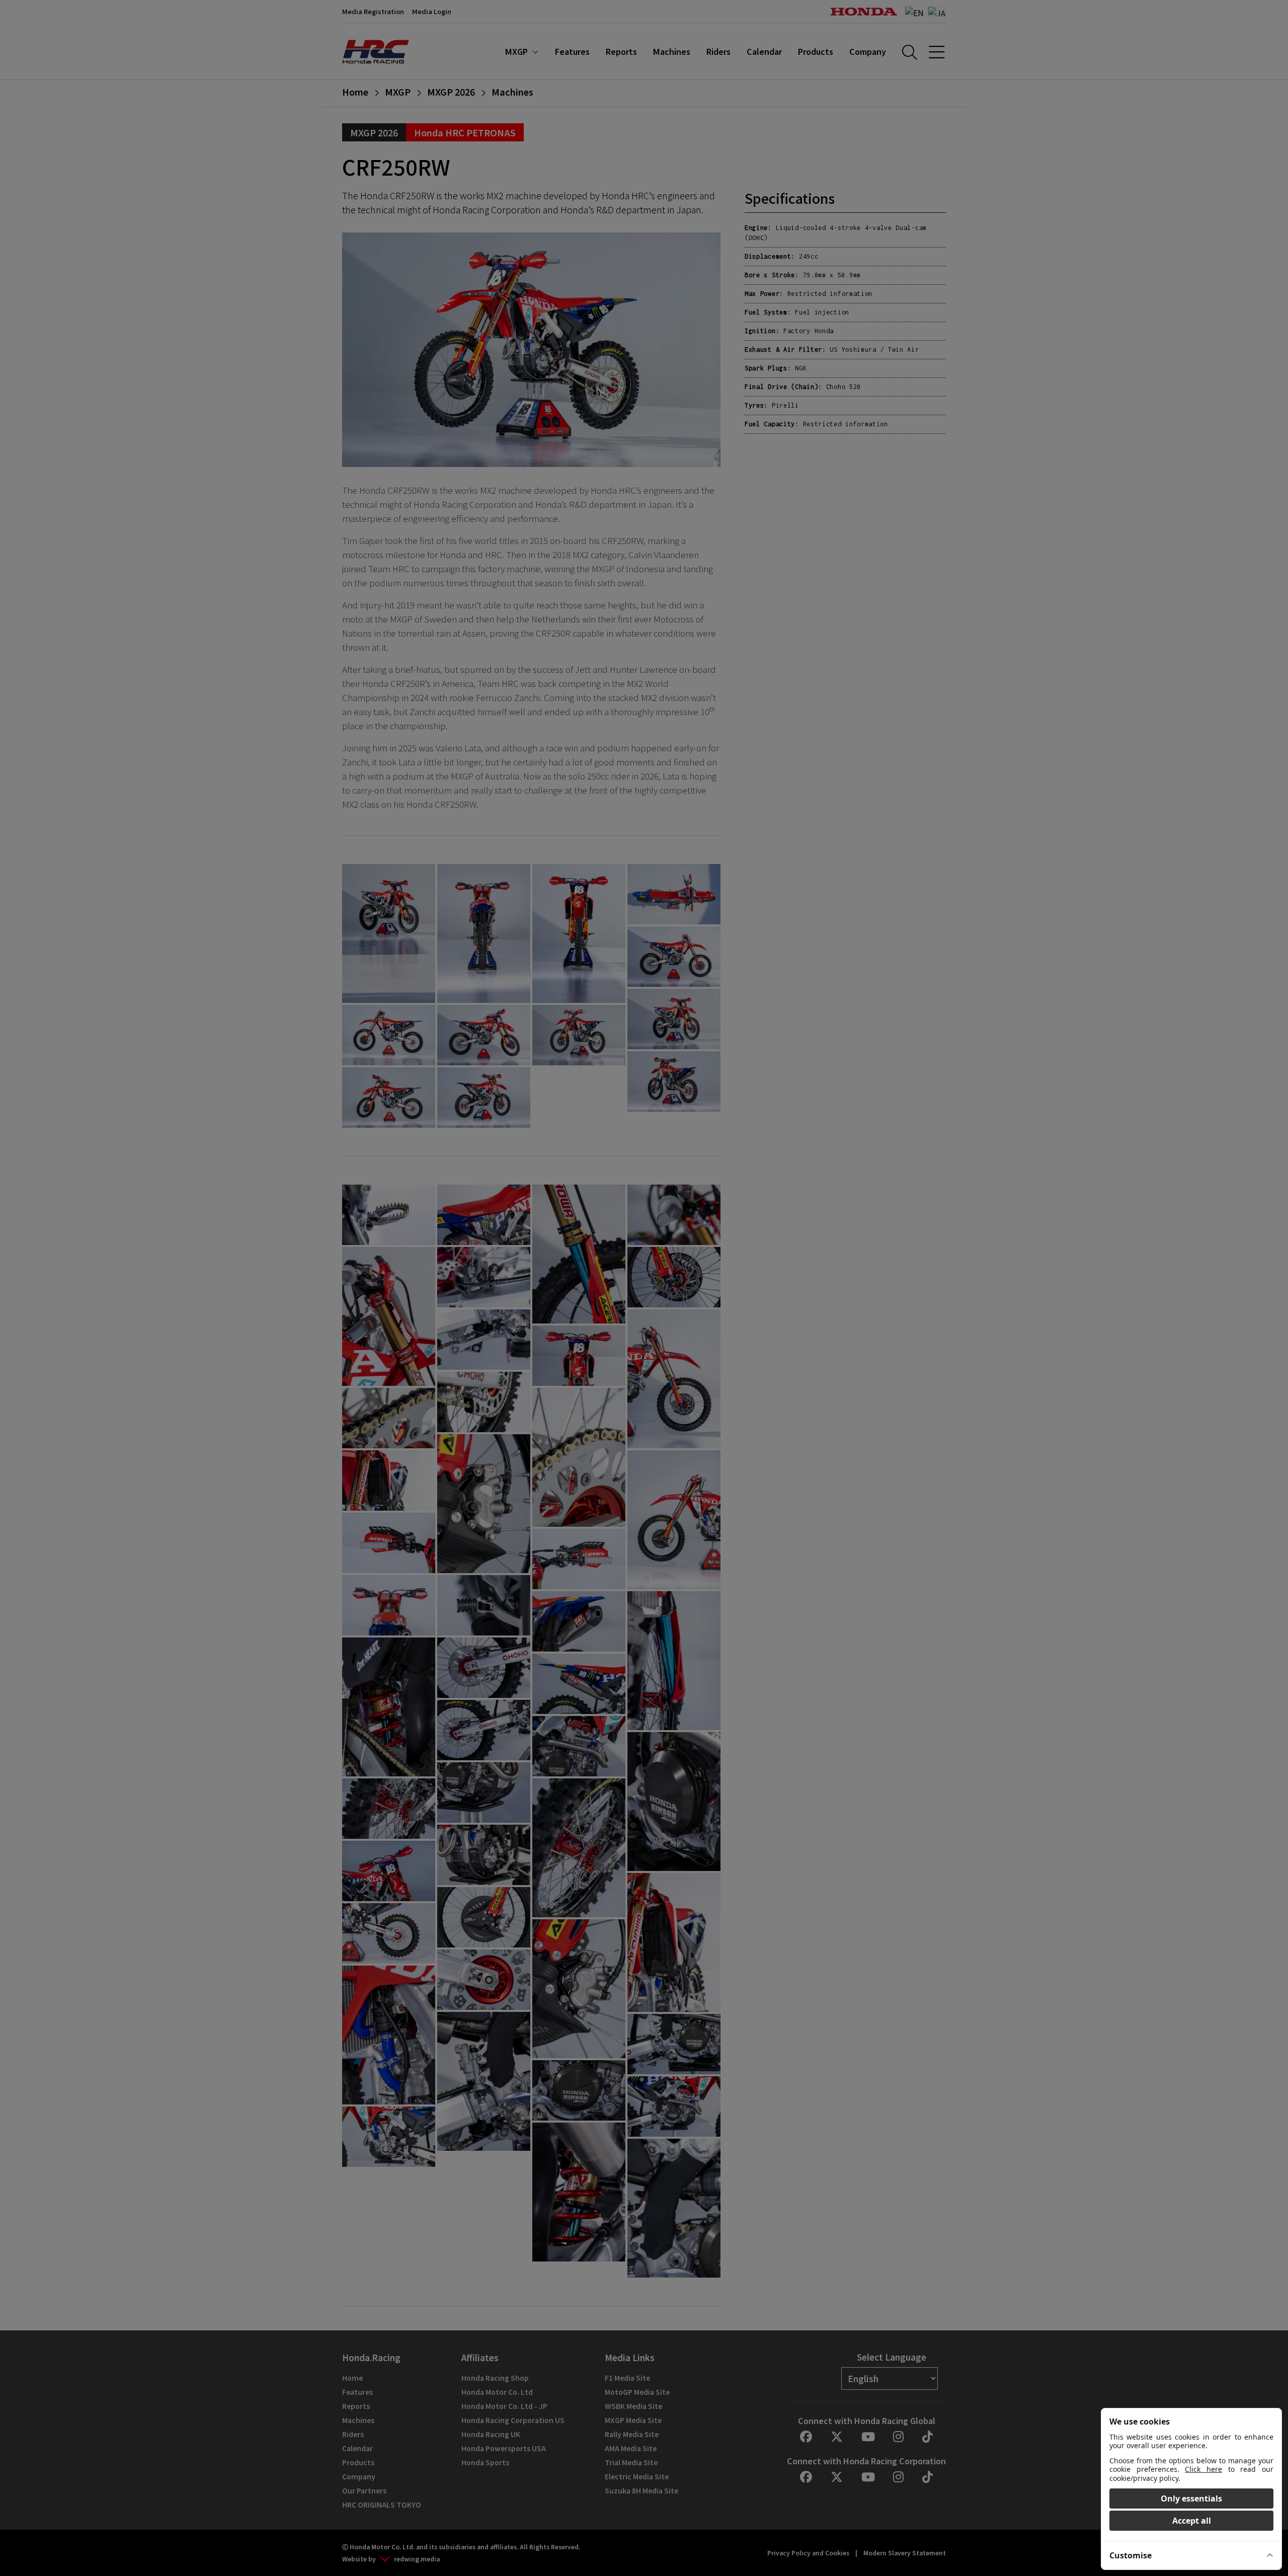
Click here (1203, 2469)
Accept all (1192, 2521)
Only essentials (1191, 2499)
